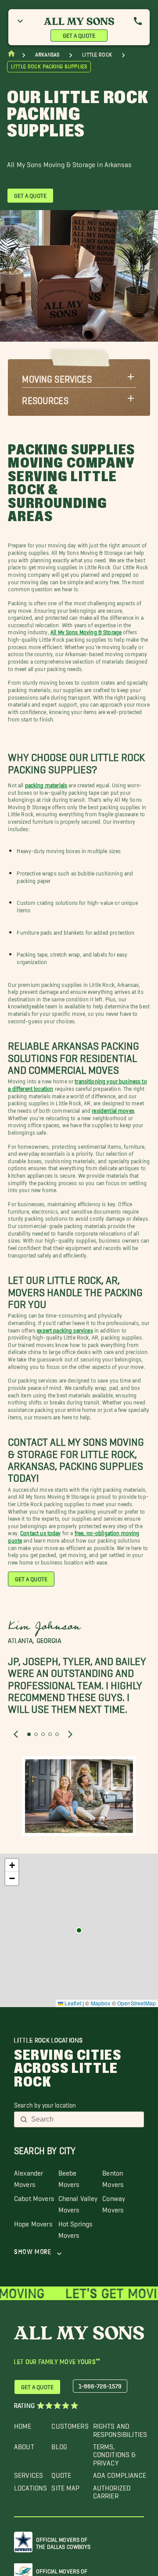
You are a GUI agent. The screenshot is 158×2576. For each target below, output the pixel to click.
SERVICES (29, 2473)
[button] (79, 377)
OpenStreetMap (136, 2003)
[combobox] (85, 2119)
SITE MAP (65, 2486)
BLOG (59, 2445)
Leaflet (72, 2003)
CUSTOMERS (70, 2424)
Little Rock (97, 55)
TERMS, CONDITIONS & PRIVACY (115, 2453)
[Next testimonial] (70, 1734)
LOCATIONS (31, 2486)
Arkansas (47, 55)
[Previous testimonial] (16, 1734)
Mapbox (101, 2003)
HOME (23, 2424)
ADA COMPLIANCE (120, 2473)
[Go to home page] (11, 55)
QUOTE (61, 2473)
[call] (138, 21)
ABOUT (24, 2445)
